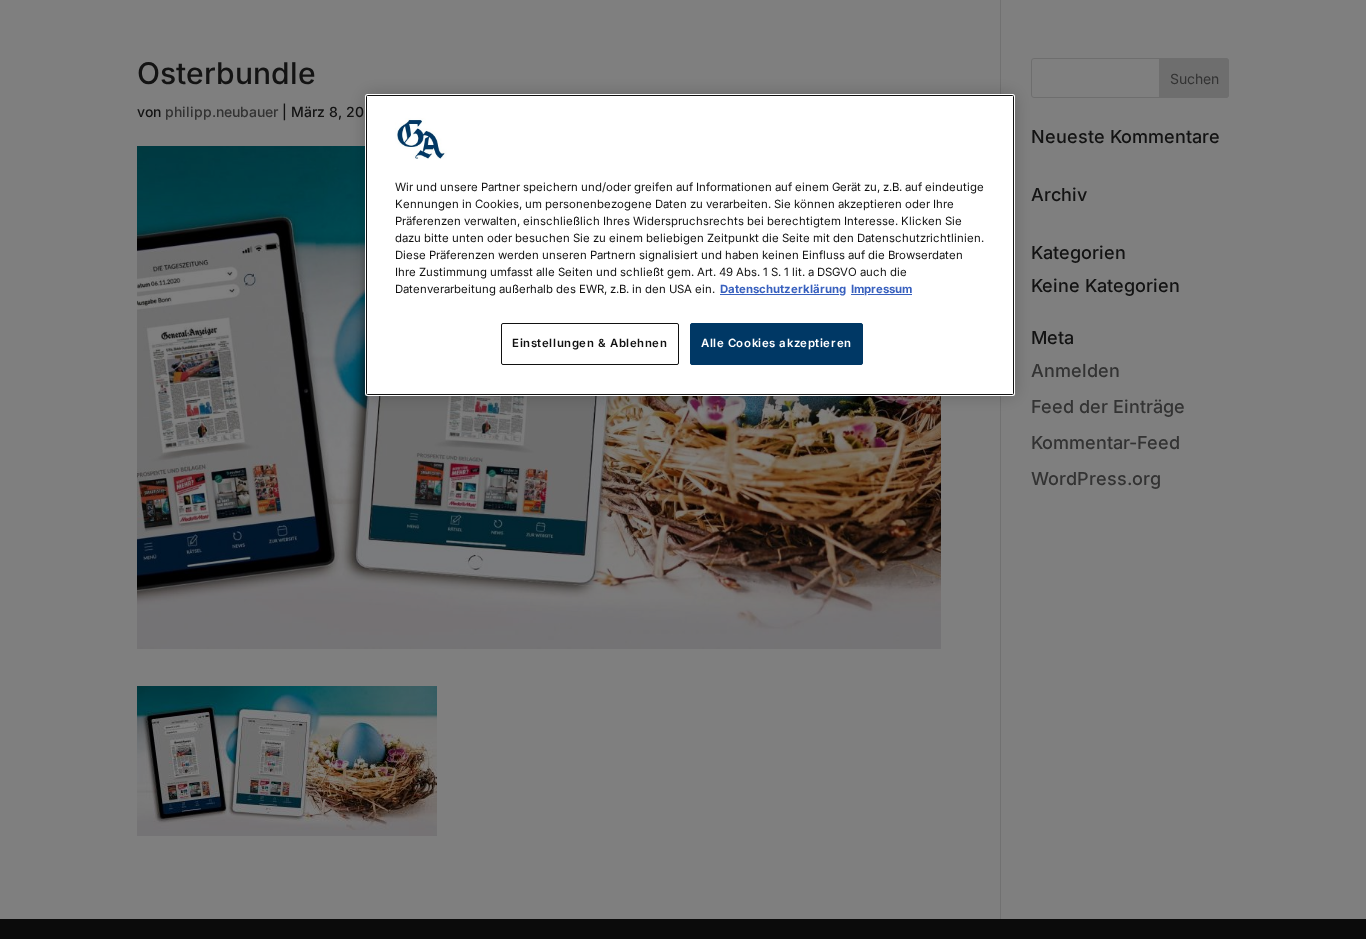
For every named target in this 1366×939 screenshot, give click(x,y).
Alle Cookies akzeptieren (776, 343)
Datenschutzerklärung (783, 289)
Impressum (881, 289)
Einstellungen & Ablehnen (590, 343)
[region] (690, 245)
